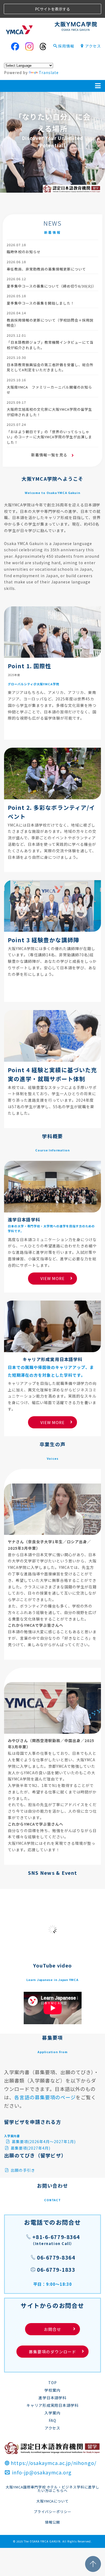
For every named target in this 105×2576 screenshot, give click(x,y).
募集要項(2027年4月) (30, 2148)
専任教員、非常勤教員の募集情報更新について (46, 269)
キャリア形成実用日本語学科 (53, 2405)
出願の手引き (22, 2170)
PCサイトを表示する (52, 9)
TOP (52, 2383)
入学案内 (52, 2413)
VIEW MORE (52, 1278)
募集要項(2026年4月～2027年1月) (43, 2141)
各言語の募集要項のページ (45, 2097)
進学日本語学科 (53, 2398)
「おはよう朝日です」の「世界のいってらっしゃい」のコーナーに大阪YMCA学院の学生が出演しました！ (49, 437)
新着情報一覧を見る (50, 455)
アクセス (93, 46)
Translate (49, 72)
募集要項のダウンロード (52, 2352)
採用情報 (66, 46)
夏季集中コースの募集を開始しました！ (41, 303)
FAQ (53, 2420)
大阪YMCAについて (53, 2501)
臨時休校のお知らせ (24, 252)
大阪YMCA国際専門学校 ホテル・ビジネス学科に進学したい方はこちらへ (52, 2489)
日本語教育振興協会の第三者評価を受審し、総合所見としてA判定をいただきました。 (50, 367)
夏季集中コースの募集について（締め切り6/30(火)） (51, 286)
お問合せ (59, 2329)
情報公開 (52, 2522)
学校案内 (52, 2390)
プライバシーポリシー (52, 2512)
